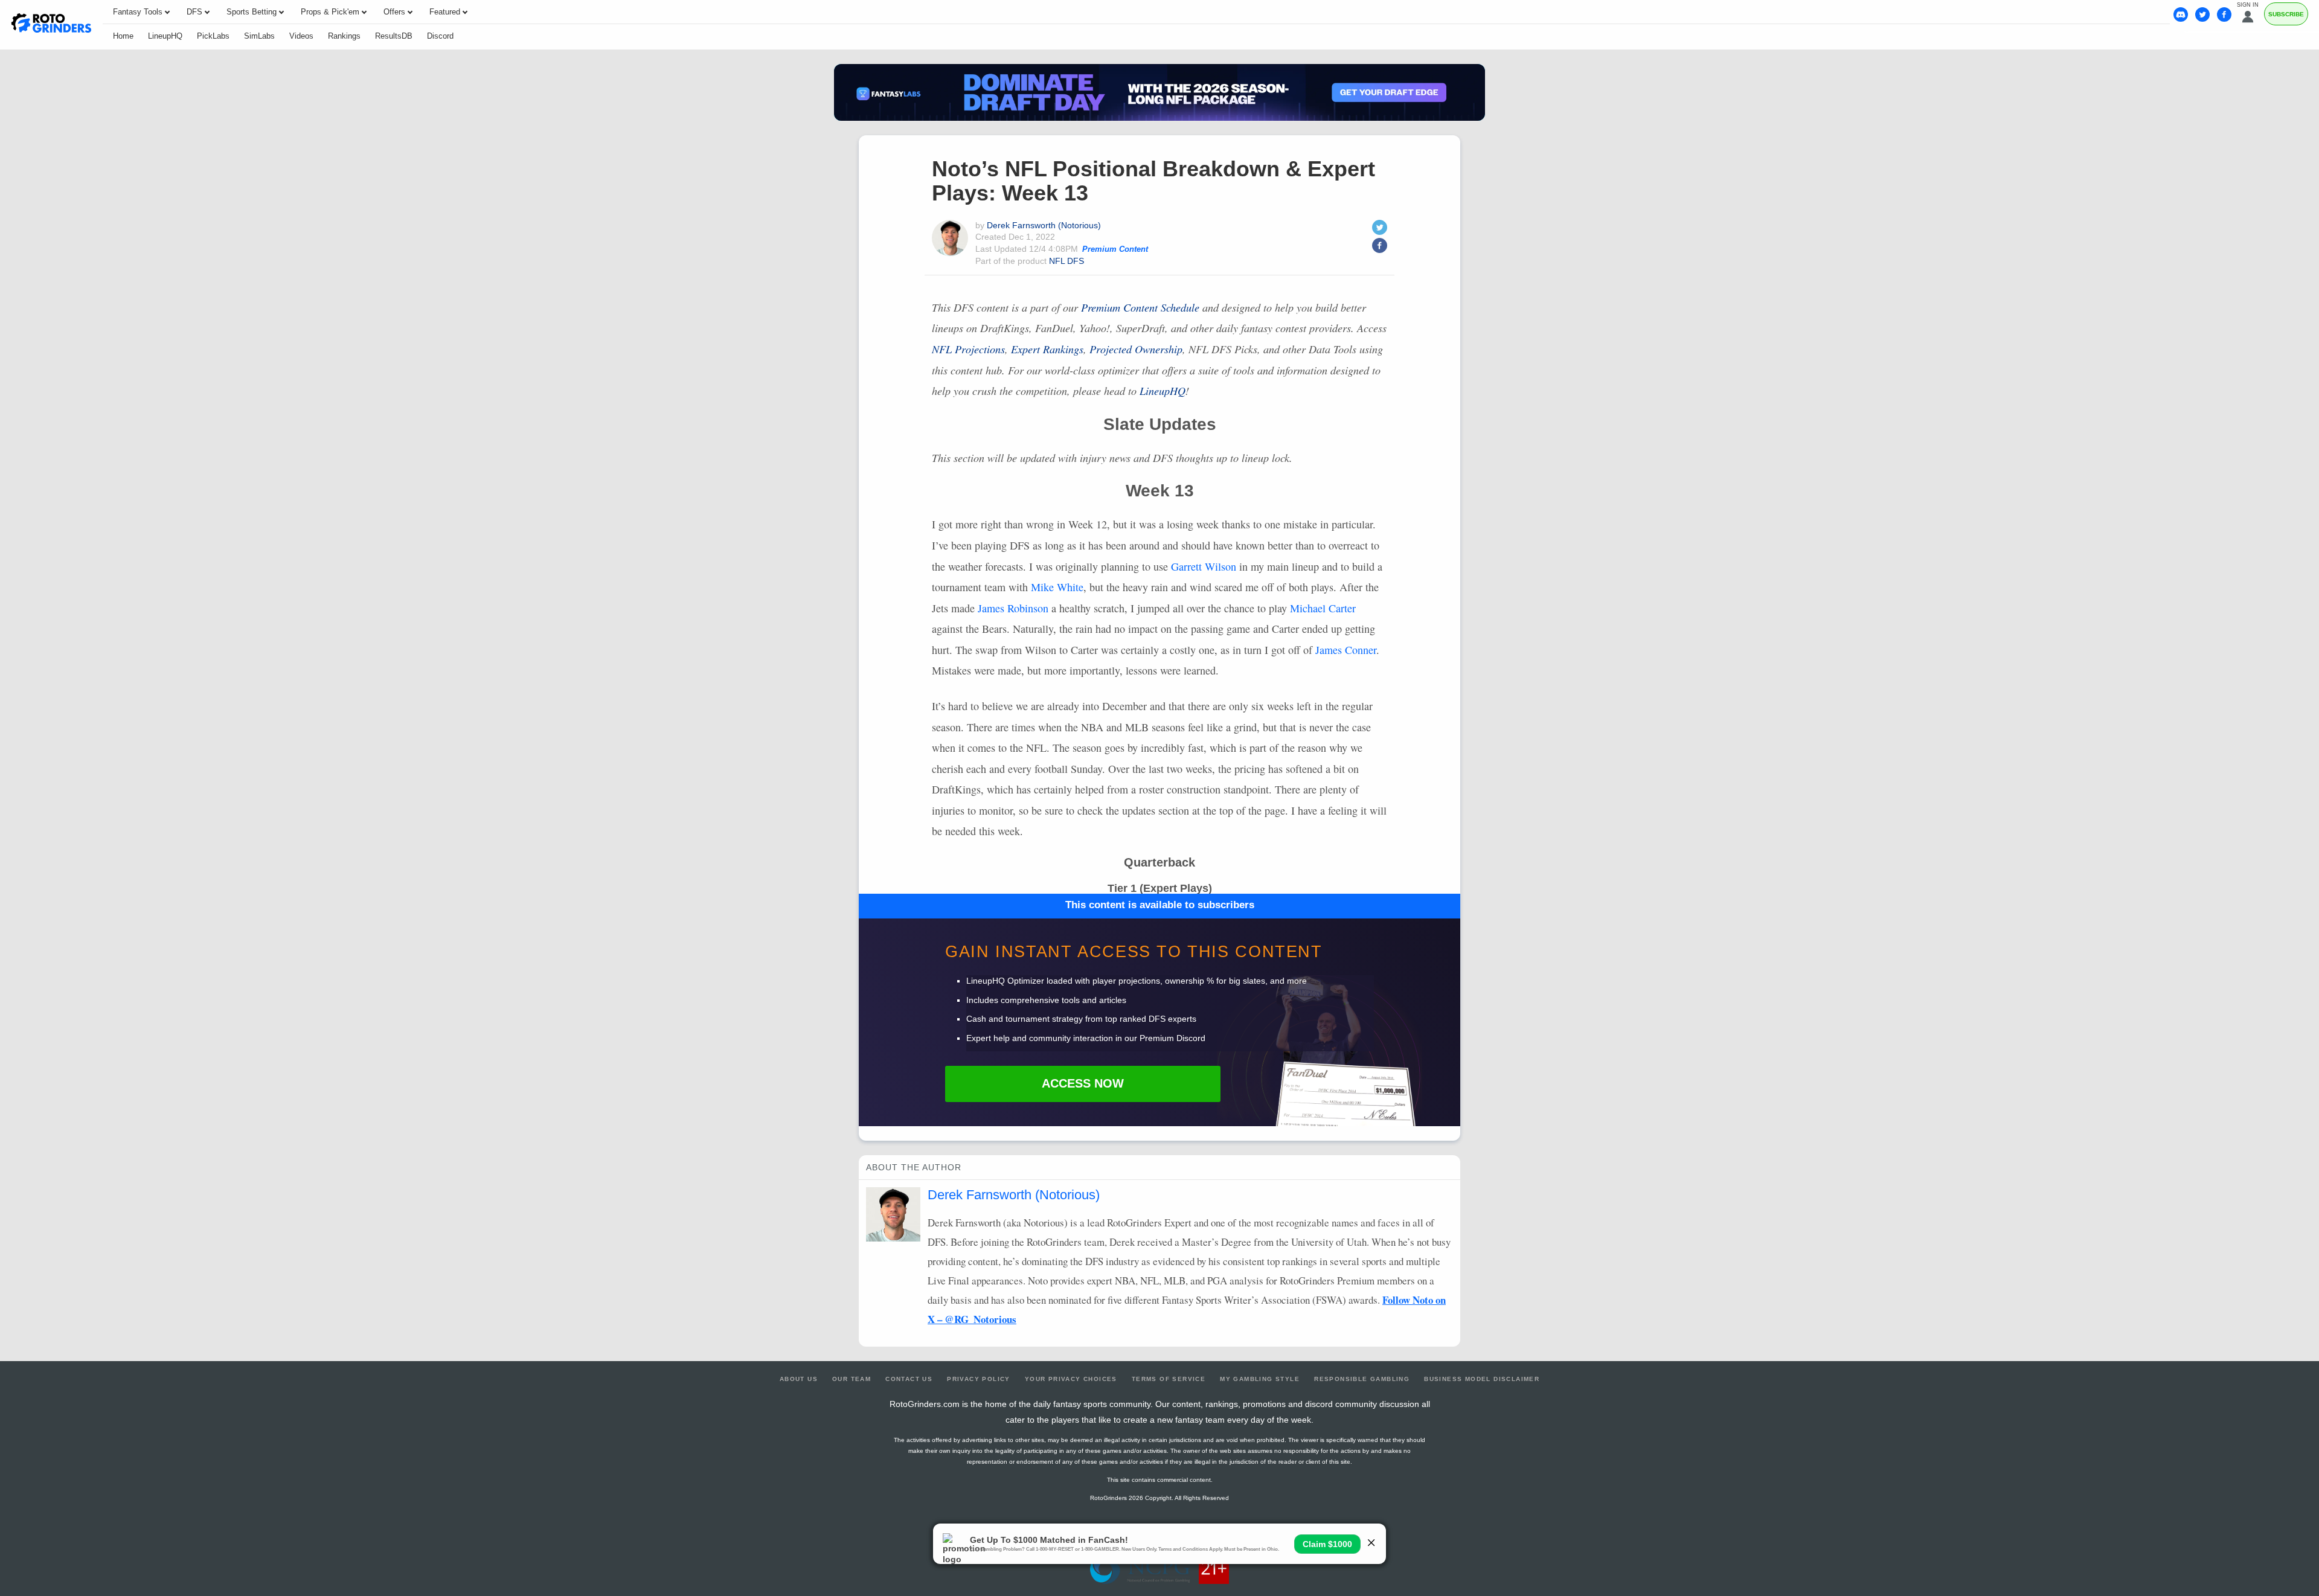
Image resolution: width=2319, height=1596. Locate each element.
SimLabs (259, 36)
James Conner (1346, 650)
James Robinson (1013, 608)
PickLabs (213, 36)
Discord (440, 36)
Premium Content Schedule (1140, 307)
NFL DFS (1066, 261)
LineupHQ (165, 36)
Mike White (1057, 587)
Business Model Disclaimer (1482, 1379)
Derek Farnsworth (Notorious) (1044, 225)
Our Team (852, 1379)
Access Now (1083, 1083)
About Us (799, 1379)
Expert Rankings (1047, 349)
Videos (301, 36)
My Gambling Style (1260, 1379)
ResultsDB (394, 36)
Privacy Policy (979, 1379)
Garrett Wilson (1204, 566)
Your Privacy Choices (1071, 1379)
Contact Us (909, 1379)
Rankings (344, 36)
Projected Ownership (1136, 349)
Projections (968, 349)
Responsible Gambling (1362, 1379)
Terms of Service (1169, 1379)
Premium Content (1115, 249)
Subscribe (2286, 14)
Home (123, 36)
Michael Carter (1323, 608)
